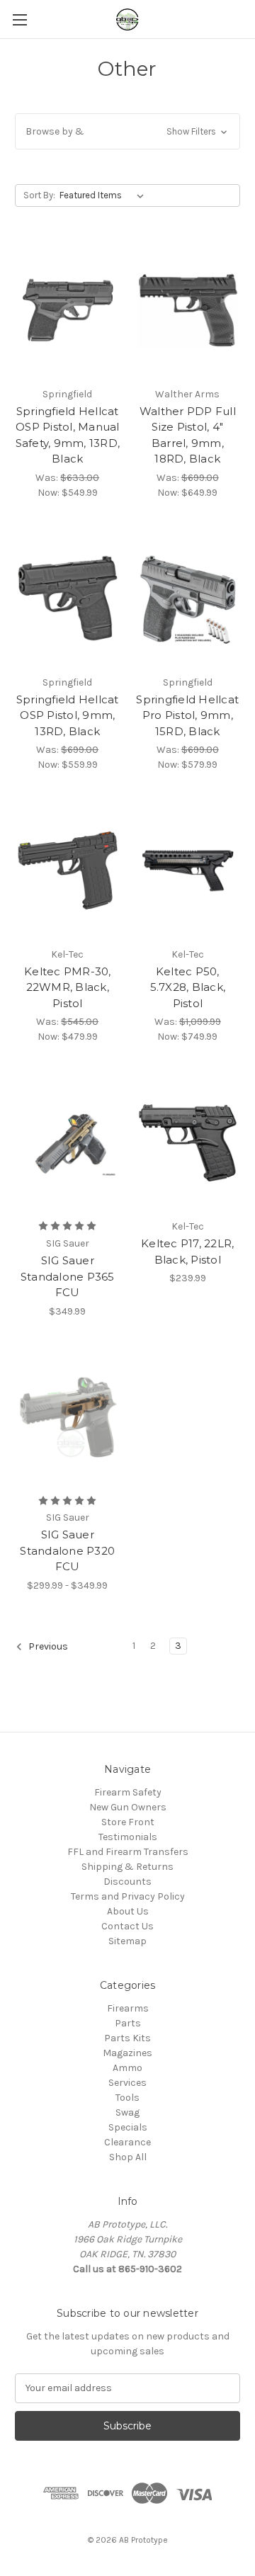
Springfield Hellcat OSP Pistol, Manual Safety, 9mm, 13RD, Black (68, 435)
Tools (127, 2098)
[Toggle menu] (19, 19)
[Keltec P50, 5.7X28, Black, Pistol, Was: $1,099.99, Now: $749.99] (188, 870)
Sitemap (127, 1941)
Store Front (128, 1822)
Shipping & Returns (127, 1867)
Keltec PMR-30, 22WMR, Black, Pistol (68, 987)
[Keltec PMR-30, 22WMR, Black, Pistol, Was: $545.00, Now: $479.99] (68, 870)
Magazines (127, 2053)
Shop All (128, 2157)
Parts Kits (127, 2038)
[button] (127, 131)
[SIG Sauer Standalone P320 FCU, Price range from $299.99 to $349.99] (68, 1417)
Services (127, 2083)
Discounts (127, 1882)
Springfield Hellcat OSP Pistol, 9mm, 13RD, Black (68, 715)
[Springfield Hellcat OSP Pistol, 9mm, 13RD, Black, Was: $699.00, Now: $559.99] (68, 598)
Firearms (128, 2008)
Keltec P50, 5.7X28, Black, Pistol (188, 987)
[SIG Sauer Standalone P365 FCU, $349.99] (68, 1142)
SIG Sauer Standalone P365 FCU (68, 1276)
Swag (127, 2112)
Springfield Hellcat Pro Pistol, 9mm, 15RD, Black (187, 715)
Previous (47, 1646)
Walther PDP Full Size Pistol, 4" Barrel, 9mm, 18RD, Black (188, 435)
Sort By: (39, 195)
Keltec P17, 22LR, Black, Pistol (187, 1252)
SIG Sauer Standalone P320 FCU (67, 1550)
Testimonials (128, 1837)
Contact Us (127, 1926)
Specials (128, 2127)
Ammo (127, 2068)
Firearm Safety (128, 1792)
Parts (128, 2023)
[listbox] (104, 195)
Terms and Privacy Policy (128, 1896)
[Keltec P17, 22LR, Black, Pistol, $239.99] (188, 1142)
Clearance (127, 2142)
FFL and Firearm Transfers (128, 1852)
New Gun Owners (128, 1807)
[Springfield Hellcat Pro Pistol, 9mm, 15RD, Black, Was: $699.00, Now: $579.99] (188, 598)
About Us (128, 1911)
